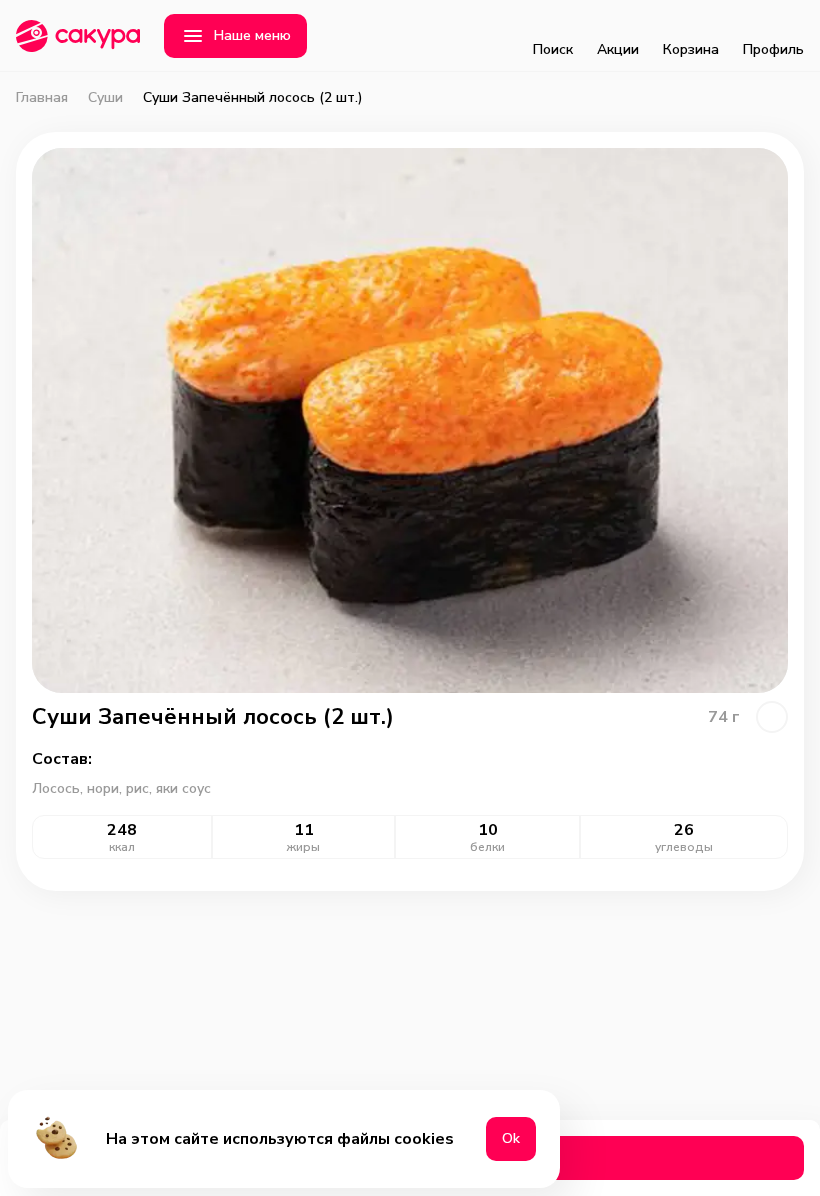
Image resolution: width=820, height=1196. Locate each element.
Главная (42, 98)
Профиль (773, 49)
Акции (618, 49)
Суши (105, 98)
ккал (122, 847)
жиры (303, 847)
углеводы (684, 847)
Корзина (691, 49)
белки (487, 847)
